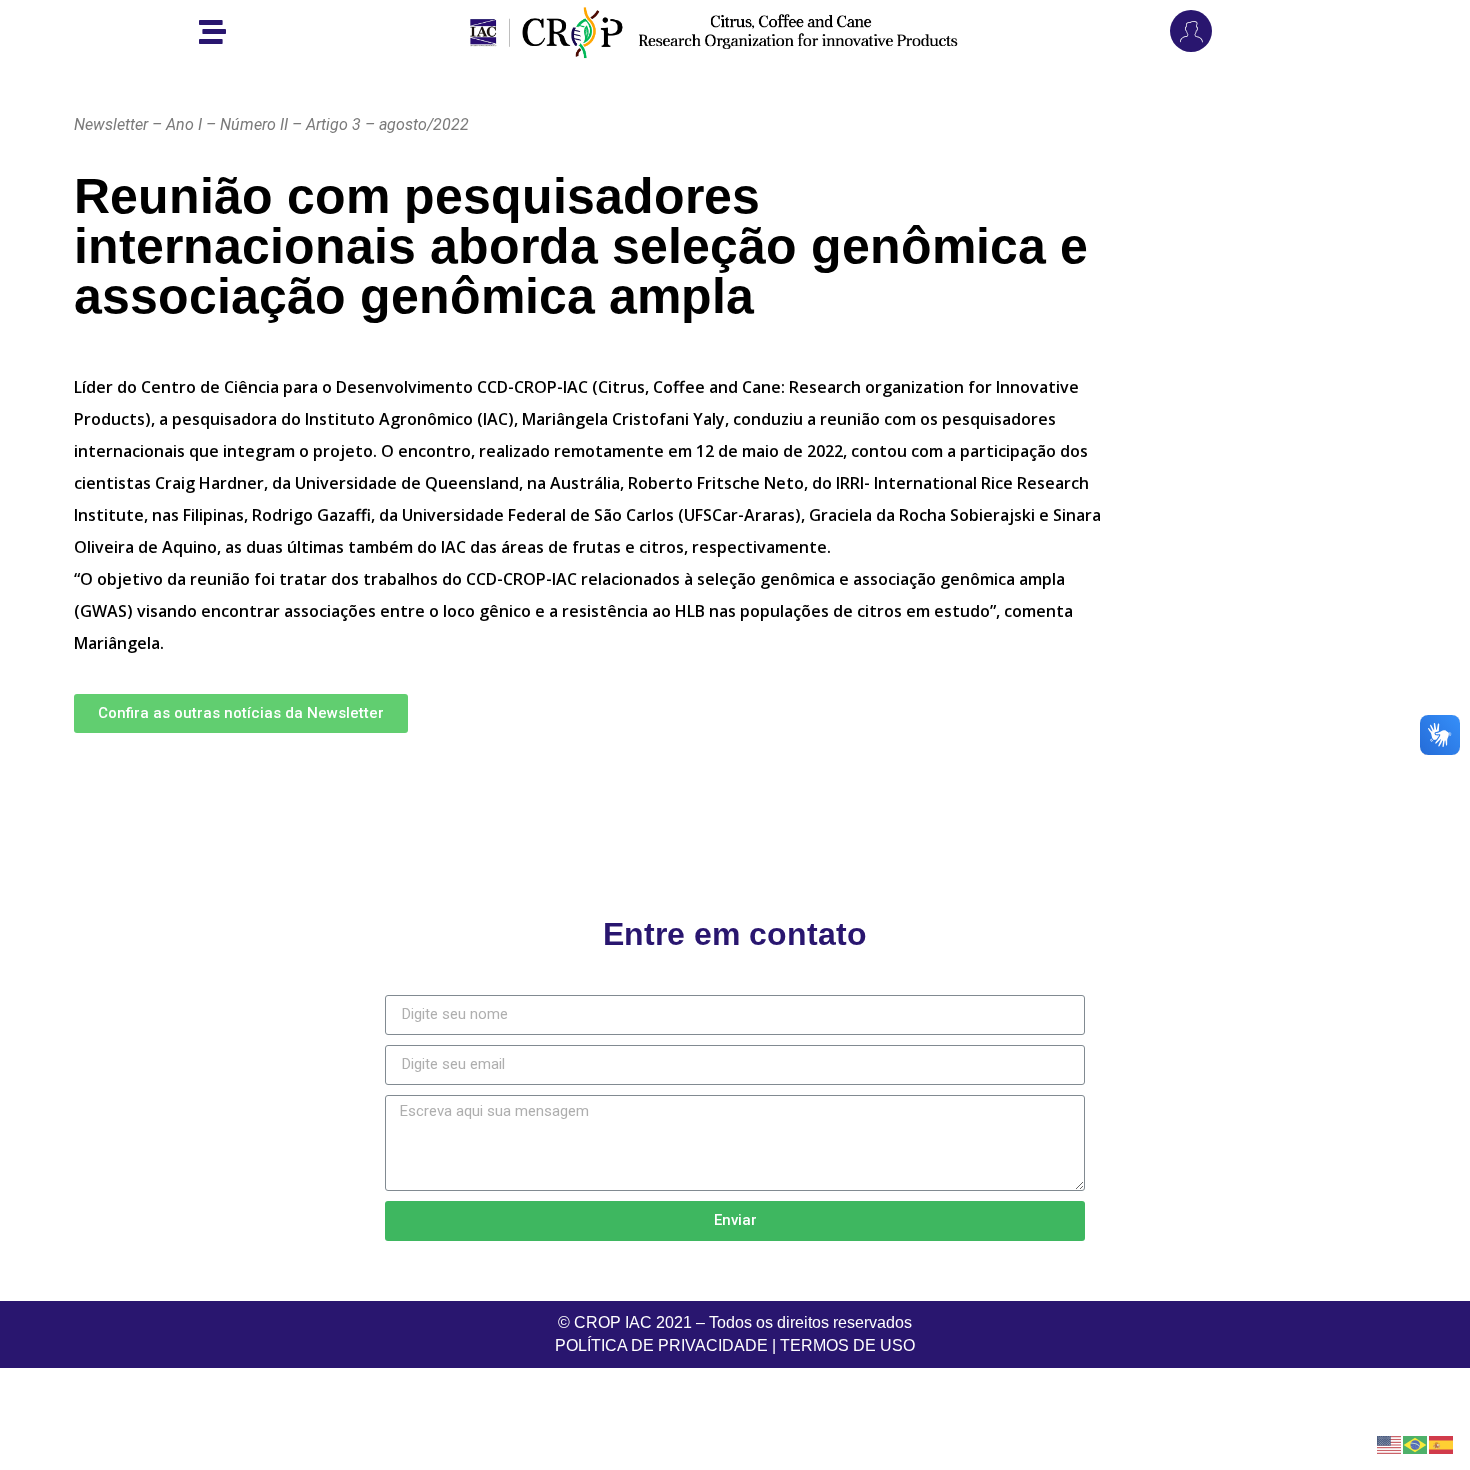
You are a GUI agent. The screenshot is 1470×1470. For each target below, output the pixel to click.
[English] (1390, 1443)
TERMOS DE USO (847, 1345)
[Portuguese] (1416, 1443)
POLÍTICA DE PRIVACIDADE (661, 1345)
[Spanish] (1442, 1443)
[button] (241, 713)
